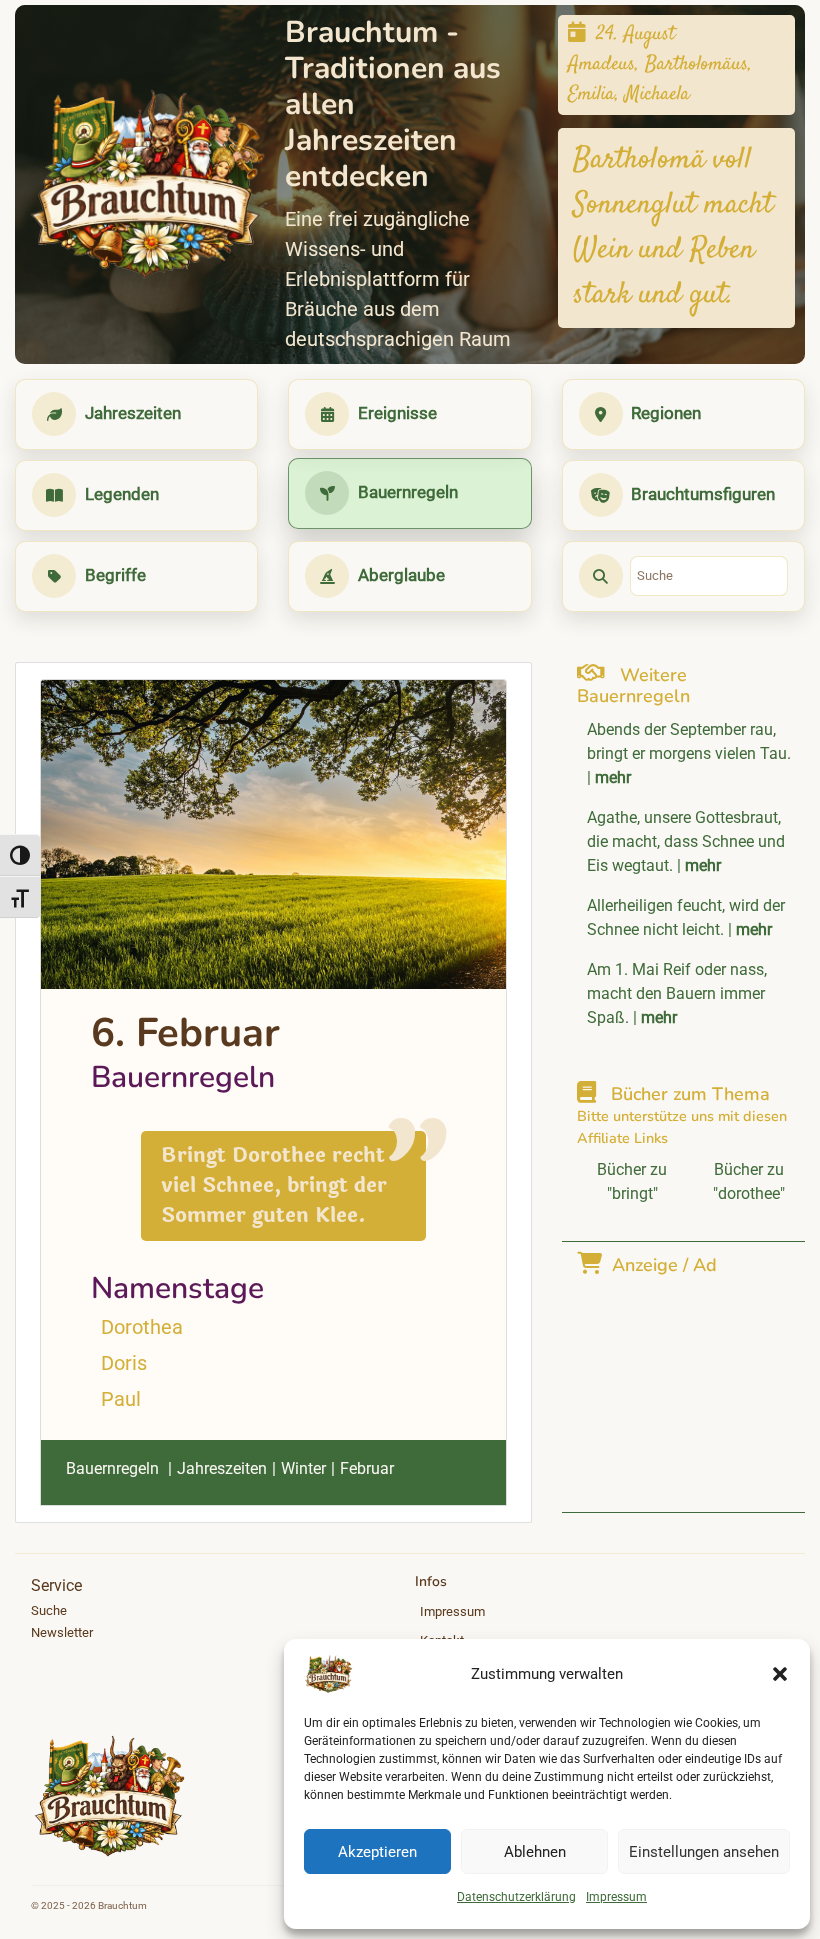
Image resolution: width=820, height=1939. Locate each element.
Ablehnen (535, 1852)
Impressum (616, 1897)
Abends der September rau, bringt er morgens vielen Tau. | (689, 753)
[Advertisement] (688, 1382)
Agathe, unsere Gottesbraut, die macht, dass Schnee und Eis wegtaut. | (686, 841)
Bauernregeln (112, 1468)
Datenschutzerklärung (516, 1897)
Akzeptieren (377, 1852)
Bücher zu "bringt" (632, 1181)
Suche (49, 1610)
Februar (367, 1468)
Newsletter (62, 1632)
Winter (303, 1468)
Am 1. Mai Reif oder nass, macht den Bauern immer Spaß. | (677, 993)
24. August (635, 34)
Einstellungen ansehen (704, 1852)
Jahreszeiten (222, 1468)
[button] (780, 1674)
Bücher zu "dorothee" (749, 1181)
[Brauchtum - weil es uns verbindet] (147, 184)
